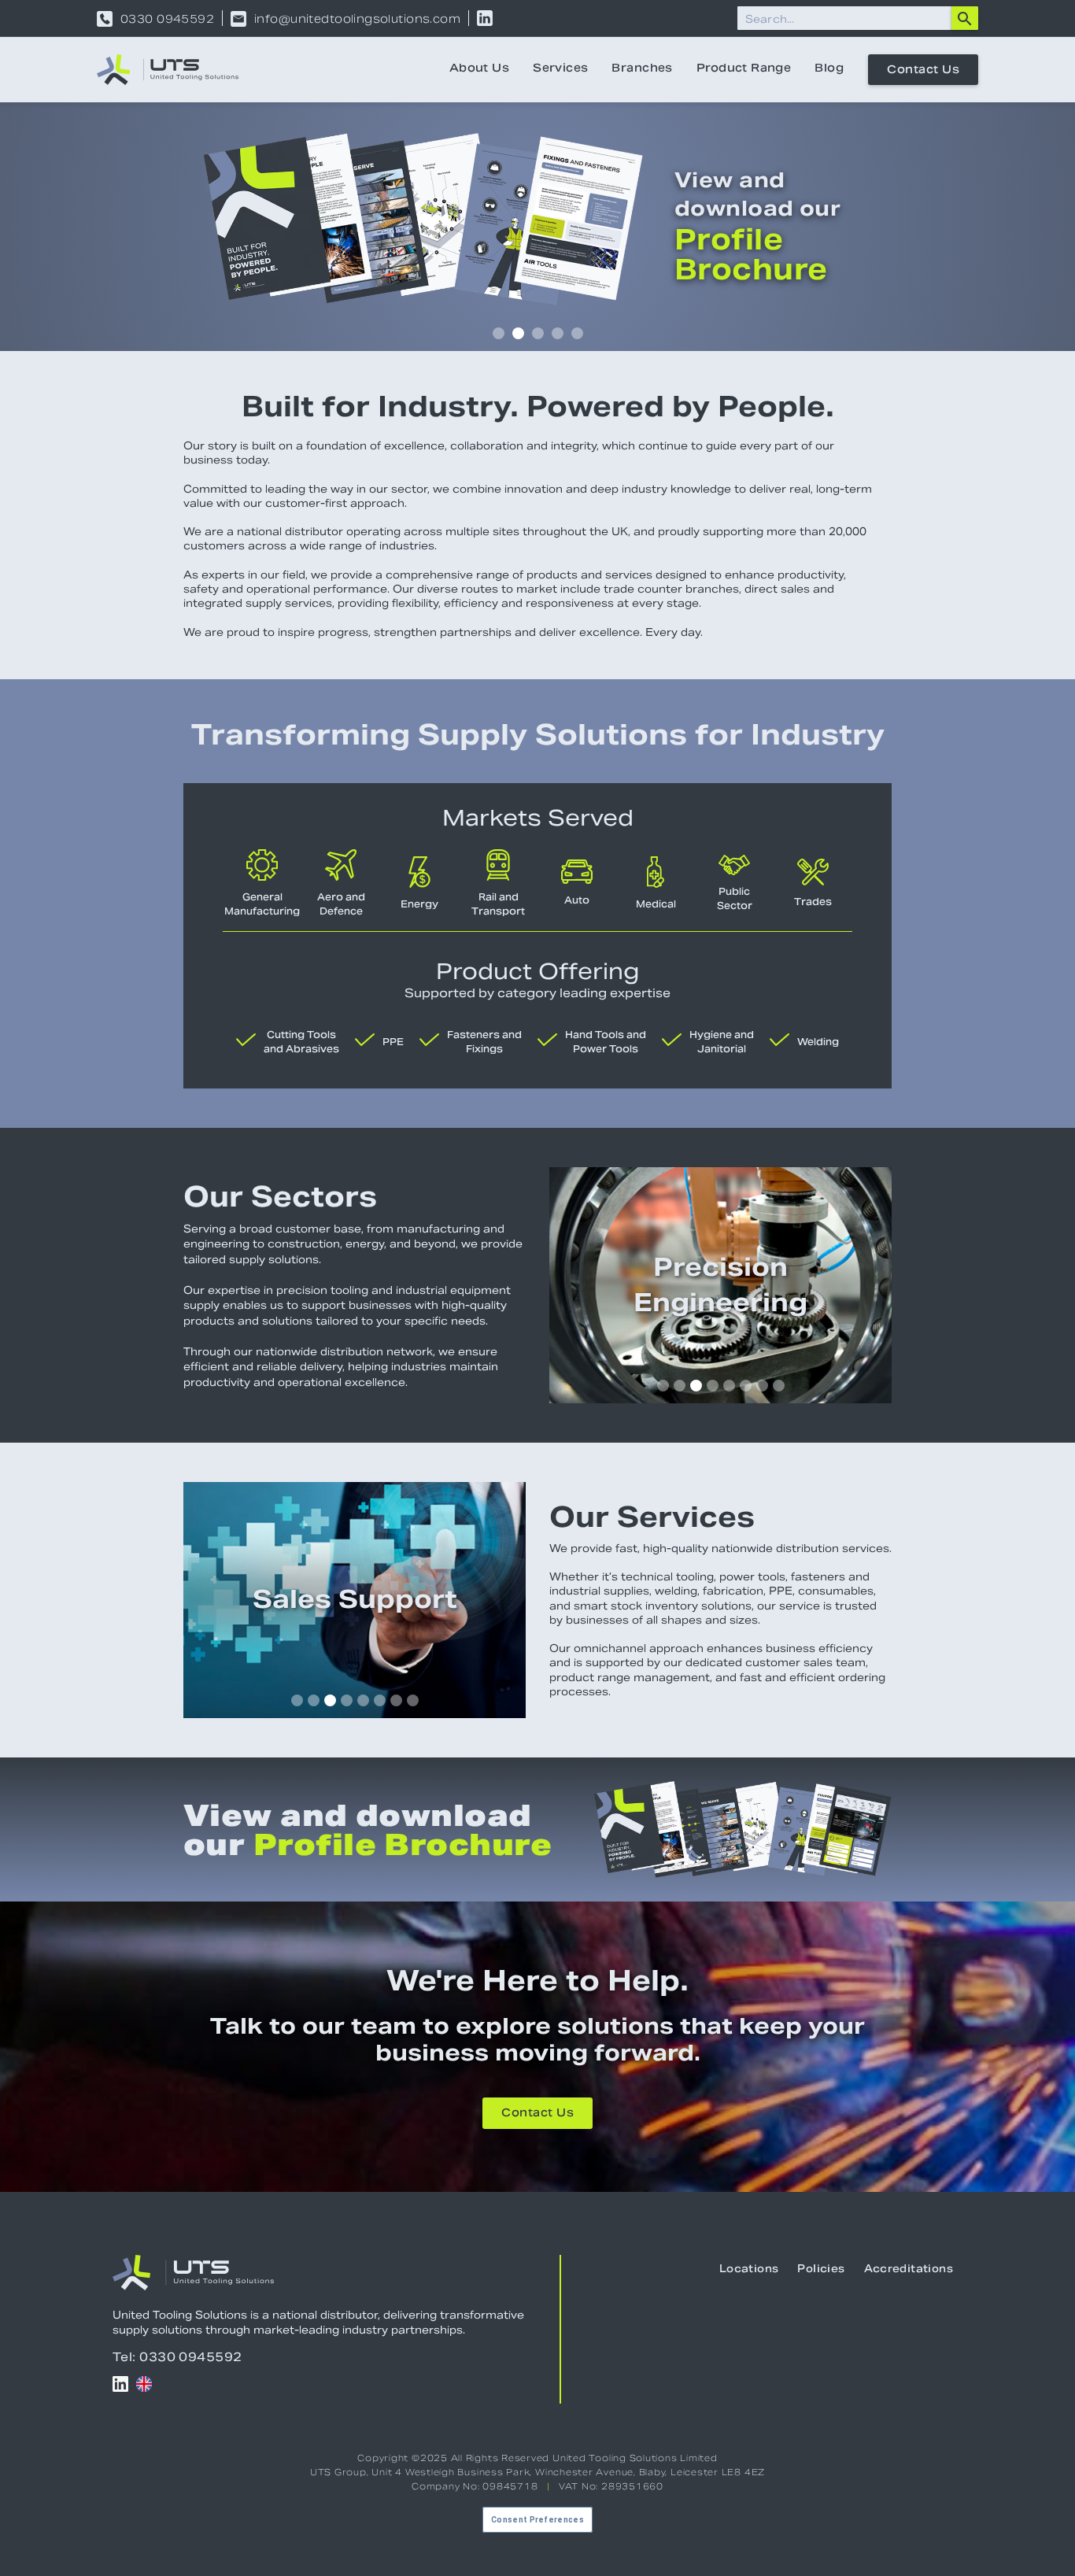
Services (560, 69)
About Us (479, 69)
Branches (642, 69)
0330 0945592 (167, 19)
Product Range (744, 69)
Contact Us (923, 71)
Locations (749, 2270)
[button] (499, 333)
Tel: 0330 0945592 (177, 2357)
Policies (821, 2270)
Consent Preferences (537, 2520)
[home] (168, 70)
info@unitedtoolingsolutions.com (357, 19)
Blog (829, 69)
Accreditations (909, 2270)
